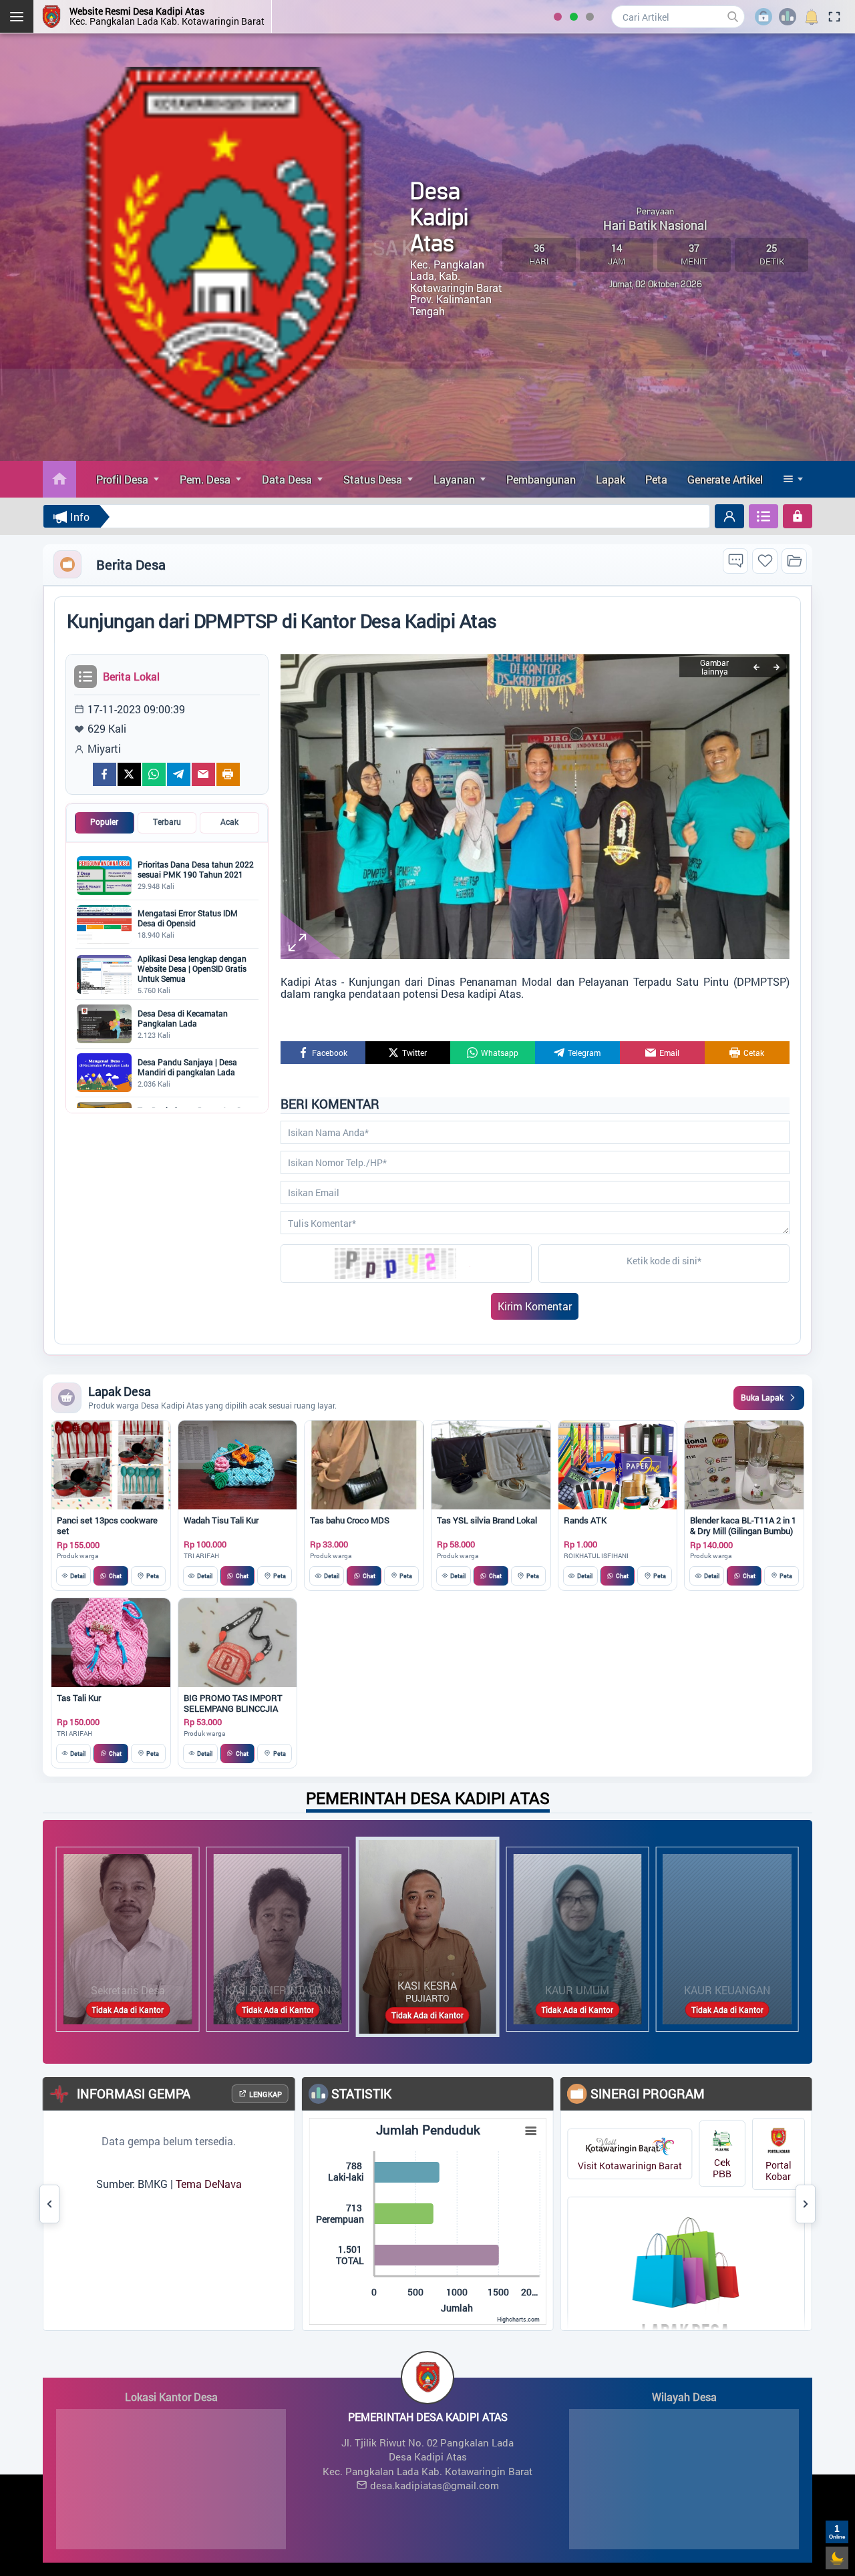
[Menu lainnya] (794, 479)
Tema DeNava (113, 2184)
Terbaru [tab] (167, 822)
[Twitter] (129, 774)
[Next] (776, 667)
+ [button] (78, 2430)
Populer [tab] (104, 822)
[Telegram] (179, 774)
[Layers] (265, 2430)
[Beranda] (59, 479)
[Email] (203, 774)
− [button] (78, 2450)
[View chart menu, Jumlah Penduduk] (436, 2131)
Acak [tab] (229, 822)
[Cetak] (228, 774)
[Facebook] (105, 774)
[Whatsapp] (154, 774)
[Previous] (756, 667)
